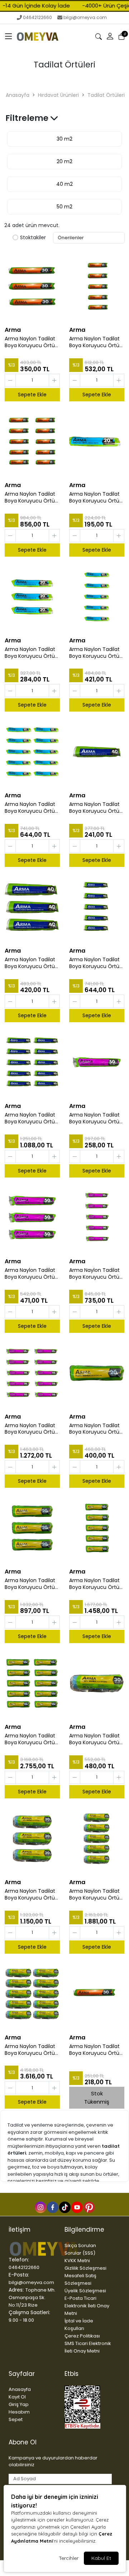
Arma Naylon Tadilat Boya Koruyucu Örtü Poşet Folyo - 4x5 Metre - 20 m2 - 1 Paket (94, 497)
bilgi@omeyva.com (85, 17)
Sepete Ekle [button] (32, 395)
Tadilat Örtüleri (106, 95)
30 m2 (64, 139)
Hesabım (19, 2412)
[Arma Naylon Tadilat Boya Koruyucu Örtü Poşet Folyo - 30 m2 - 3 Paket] (32, 286)
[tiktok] (64, 2207)
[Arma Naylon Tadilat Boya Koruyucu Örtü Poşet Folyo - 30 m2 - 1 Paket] (97, 1994)
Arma (13, 330)
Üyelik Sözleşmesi (85, 2291)
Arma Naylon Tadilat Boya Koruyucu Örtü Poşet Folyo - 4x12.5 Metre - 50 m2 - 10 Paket (30, 1429)
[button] (9, 37)
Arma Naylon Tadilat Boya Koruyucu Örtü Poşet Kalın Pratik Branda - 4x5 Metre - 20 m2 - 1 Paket (95, 1429)
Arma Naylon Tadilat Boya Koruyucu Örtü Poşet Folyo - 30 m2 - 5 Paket (96, 342)
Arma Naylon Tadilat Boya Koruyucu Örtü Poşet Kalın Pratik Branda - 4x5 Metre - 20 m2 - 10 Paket (31, 1739)
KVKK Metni (77, 2261)
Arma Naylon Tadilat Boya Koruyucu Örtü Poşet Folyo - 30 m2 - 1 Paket (96, 2050)
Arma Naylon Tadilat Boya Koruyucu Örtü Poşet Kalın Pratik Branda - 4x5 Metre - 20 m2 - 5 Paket (95, 1584)
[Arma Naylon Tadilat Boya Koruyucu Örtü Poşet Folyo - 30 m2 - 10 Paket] (32, 442)
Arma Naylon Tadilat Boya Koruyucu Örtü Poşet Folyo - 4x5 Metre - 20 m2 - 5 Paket (94, 653)
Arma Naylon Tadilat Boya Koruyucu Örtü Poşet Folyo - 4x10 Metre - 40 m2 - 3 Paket (30, 963)
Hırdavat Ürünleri (58, 95)
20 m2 (64, 161)
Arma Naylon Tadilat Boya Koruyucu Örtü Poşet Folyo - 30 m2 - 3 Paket (32, 342)
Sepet (16, 2419)
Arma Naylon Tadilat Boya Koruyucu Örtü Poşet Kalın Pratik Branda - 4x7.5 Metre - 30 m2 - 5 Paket (95, 1895)
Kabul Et (101, 2558)
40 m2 (64, 184)
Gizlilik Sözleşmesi (85, 2268)
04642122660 (37, 17)
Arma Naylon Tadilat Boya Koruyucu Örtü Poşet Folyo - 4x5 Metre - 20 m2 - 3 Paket (30, 653)
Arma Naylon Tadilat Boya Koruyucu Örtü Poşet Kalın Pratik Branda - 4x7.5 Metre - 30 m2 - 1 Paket (95, 1739)
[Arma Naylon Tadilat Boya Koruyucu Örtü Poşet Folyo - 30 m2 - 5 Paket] (97, 286)
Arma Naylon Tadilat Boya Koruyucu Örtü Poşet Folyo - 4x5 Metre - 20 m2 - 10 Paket (30, 808)
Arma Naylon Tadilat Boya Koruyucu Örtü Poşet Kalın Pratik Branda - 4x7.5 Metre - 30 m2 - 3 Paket (31, 1895)
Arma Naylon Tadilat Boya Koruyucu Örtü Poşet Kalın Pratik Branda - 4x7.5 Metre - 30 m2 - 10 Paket (31, 2050)
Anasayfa (18, 95)
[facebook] (52, 2207)
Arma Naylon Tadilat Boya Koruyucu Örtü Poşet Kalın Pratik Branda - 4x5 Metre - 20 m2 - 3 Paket (31, 1584)
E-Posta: (19, 2275)
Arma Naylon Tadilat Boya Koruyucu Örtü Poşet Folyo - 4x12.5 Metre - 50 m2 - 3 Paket (30, 1274)
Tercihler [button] (69, 2558)
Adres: (16, 2290)
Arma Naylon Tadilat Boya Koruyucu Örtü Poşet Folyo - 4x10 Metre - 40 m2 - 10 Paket (30, 1118)
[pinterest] (89, 2207)
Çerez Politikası (82, 2336)
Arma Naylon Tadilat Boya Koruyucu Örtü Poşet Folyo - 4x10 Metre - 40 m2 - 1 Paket (94, 808)
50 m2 (64, 207)
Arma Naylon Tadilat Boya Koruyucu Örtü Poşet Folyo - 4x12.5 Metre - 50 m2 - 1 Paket (94, 1118)
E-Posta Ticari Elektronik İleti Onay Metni (87, 2306)
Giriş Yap (19, 2404)
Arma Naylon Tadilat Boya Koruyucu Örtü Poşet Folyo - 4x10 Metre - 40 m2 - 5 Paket (94, 963)
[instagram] (40, 2207)
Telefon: (19, 2260)
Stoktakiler (33, 238)
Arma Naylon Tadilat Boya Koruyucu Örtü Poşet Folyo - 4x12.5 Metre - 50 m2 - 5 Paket (94, 1274)
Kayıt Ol (17, 2397)
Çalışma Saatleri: (29, 2312)
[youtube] (77, 2207)
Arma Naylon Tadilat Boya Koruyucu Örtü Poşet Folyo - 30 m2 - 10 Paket (32, 497)
